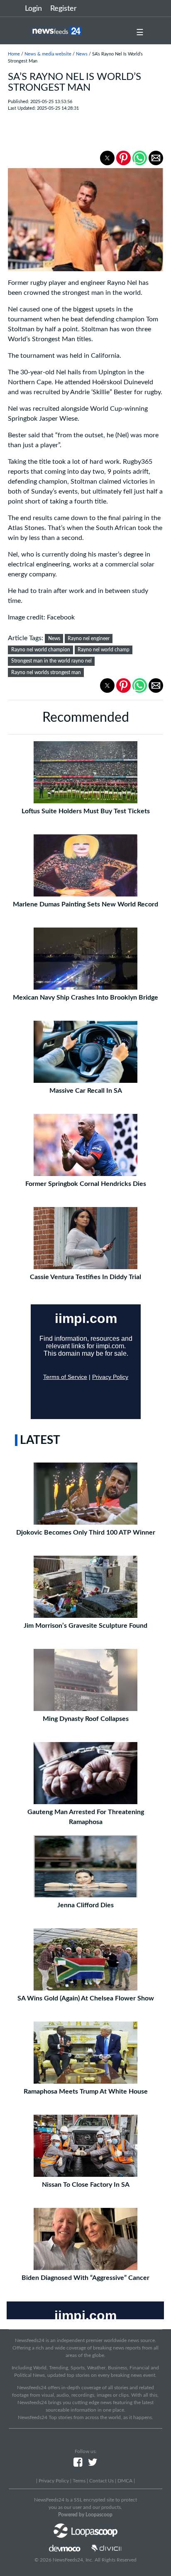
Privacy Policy (54, 2481)
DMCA (125, 2481)
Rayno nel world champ (104, 650)
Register (64, 9)
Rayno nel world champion (41, 650)
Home (14, 54)
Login (33, 9)
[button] (107, 158)
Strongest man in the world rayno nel (51, 661)
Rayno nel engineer (89, 639)
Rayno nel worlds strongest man (46, 672)
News (82, 54)
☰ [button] (140, 33)
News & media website (48, 54)
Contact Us (101, 2481)
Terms (79, 2481)
